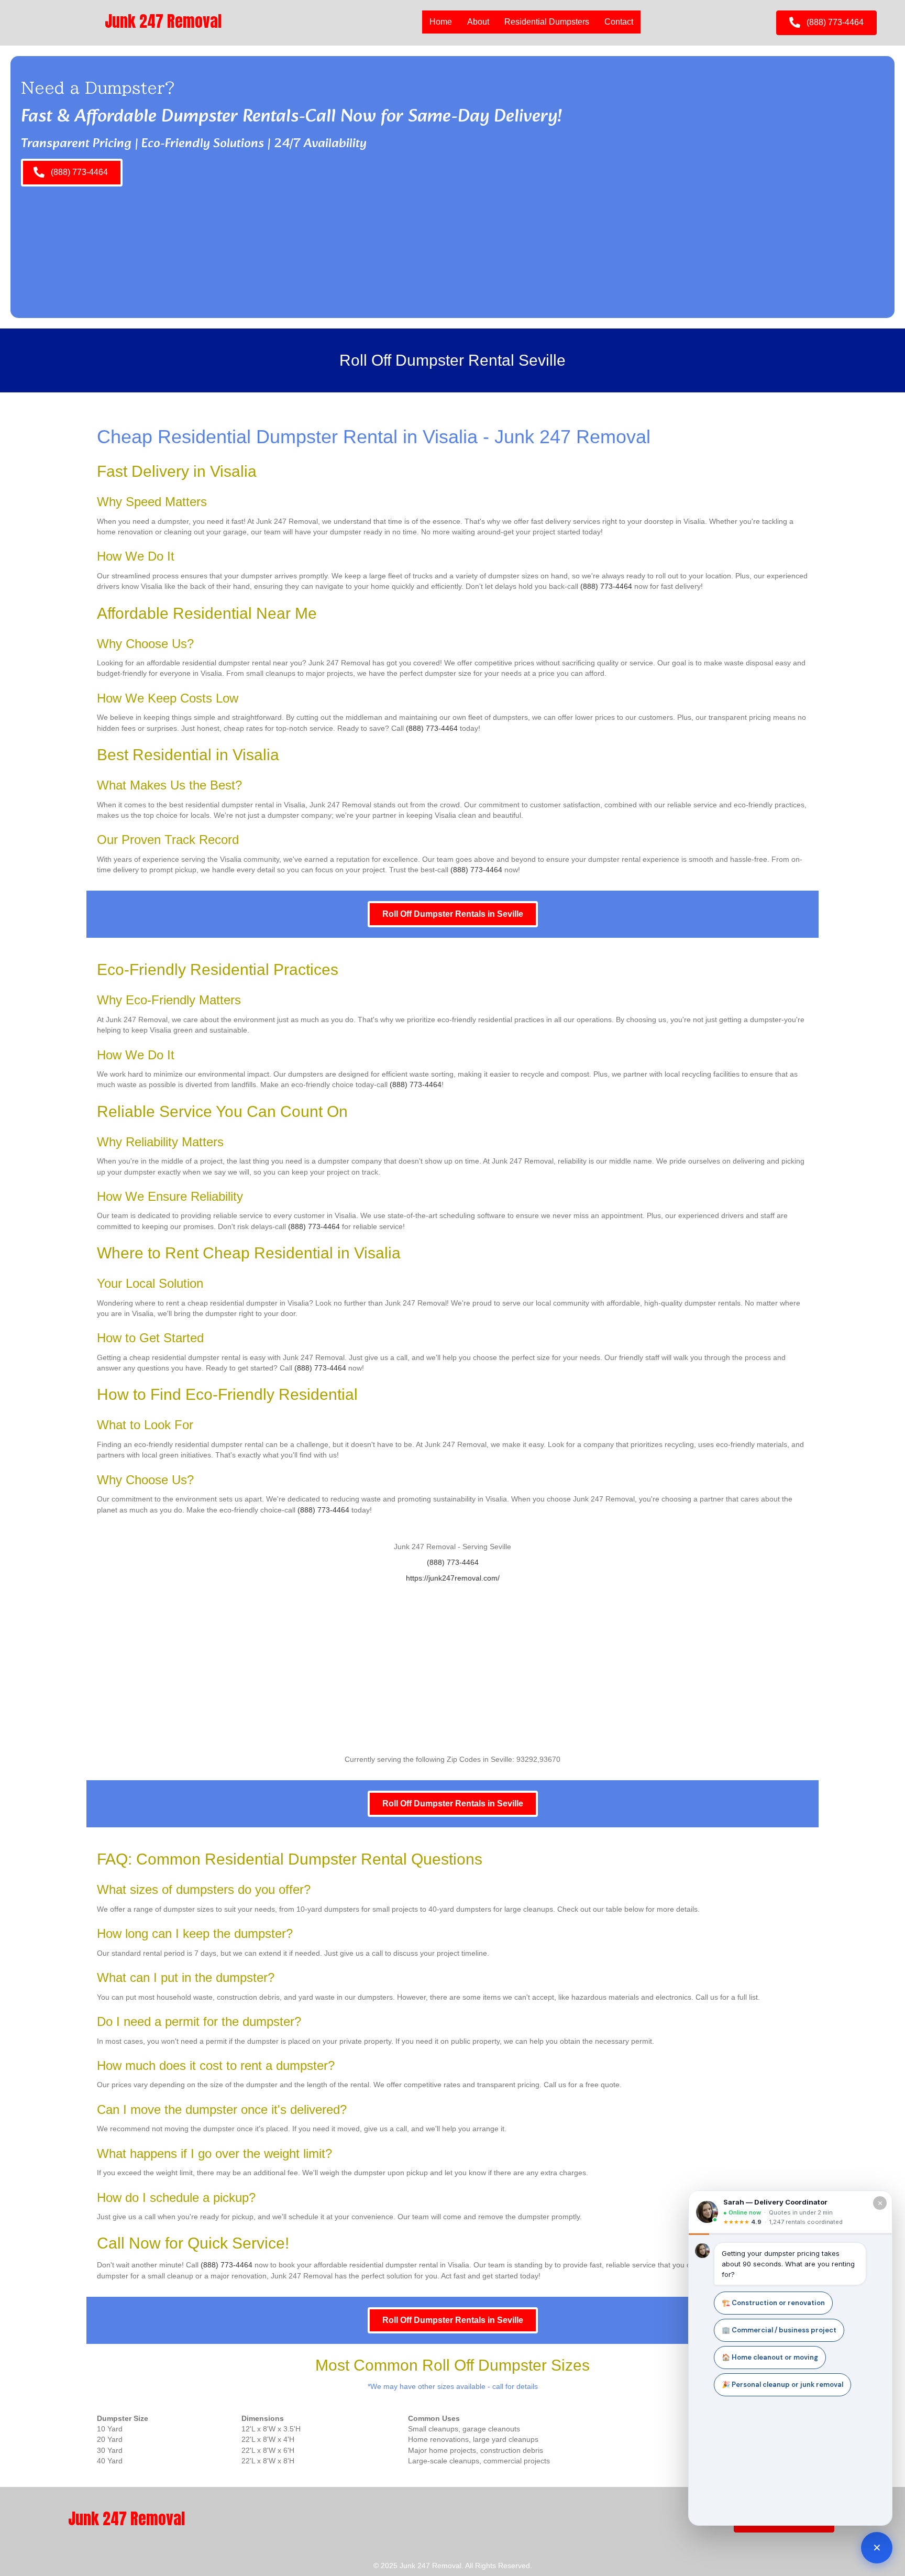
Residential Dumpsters (547, 22)
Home (441, 22)
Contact (619, 22)
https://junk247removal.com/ (453, 1578)
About (478, 22)
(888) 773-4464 (606, 586)
